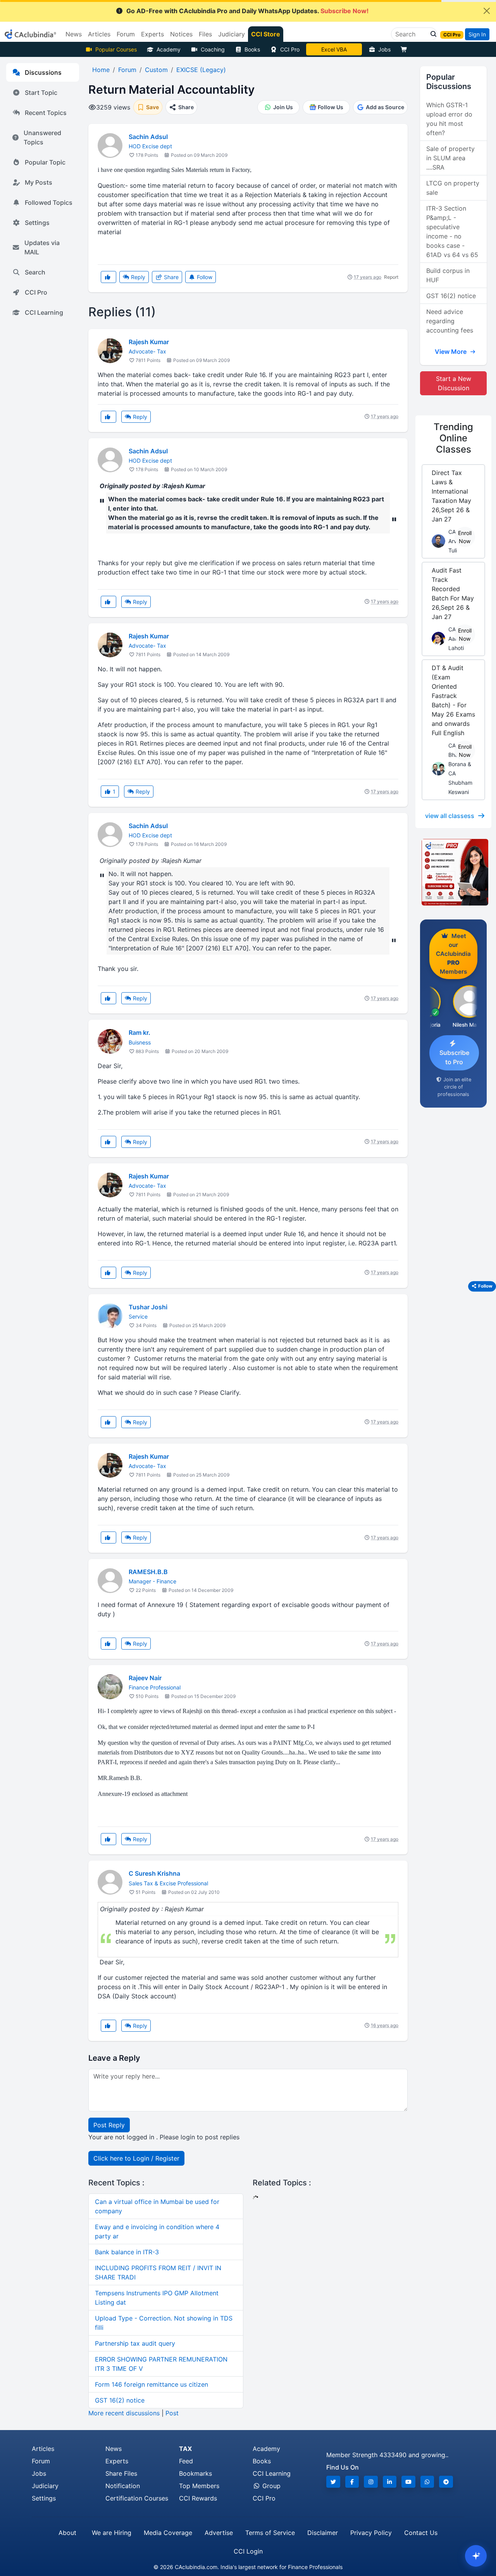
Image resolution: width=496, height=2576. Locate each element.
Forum (41, 2461)
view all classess (450, 816)
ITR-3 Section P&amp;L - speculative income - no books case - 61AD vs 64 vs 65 (452, 232)
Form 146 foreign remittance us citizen (152, 2384)
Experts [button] (152, 34)
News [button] (74, 34)
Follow (204, 277)
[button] (431, 34)
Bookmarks (195, 2473)
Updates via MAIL (42, 247)
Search (35, 272)
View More (451, 352)
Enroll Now (465, 537)
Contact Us (421, 2533)
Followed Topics (49, 202)
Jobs (384, 49)
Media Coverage (168, 2533)
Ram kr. (139, 1032)
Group (270, 2486)
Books (252, 49)
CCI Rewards (198, 2498)
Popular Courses (116, 49)
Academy (169, 49)
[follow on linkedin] (390, 2482)
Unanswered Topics (42, 137)
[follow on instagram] (371, 2482)
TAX (185, 2449)
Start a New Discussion (454, 383)
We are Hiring (112, 2533)
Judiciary (45, 2486)
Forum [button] (126, 34)
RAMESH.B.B (148, 1572)
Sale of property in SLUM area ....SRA (450, 158)
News (114, 2449)
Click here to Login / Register (136, 2158)
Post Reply (109, 2125)
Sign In (477, 34)
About (67, 2533)
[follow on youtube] (408, 2482)
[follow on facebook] (352, 2482)
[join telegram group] (446, 2482)
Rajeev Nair (145, 1678)
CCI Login (248, 2551)
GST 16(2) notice (120, 2400)
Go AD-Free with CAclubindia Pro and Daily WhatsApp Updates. (247, 11)
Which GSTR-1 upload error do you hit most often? (449, 119)
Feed (186, 2461)
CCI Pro (290, 49)
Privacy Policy (371, 2533)
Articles (43, 2449)
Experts (117, 2461)
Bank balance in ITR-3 (127, 2252)
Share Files (121, 2473)
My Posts (39, 182)
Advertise (219, 2533)
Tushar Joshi (148, 1307)
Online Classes (453, 438)
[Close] (487, 11)
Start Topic (41, 93)
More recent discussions (124, 2413)
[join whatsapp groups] (427, 2482)
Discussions (43, 72)
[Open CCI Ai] (476, 2556)
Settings (37, 223)
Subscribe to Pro (454, 1057)
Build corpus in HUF (448, 275)
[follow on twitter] (333, 2482)
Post (172, 2413)
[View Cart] (406, 49)
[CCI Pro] (453, 872)
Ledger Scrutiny (334, 49)
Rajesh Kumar (149, 342)
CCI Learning (44, 312)
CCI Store (266, 34)
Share (170, 277)
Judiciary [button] (232, 34)
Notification (123, 2486)
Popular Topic (45, 162)
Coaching (213, 49)
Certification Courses (137, 2498)
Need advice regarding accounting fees (450, 321)
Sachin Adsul (148, 137)
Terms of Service (270, 2533)
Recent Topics (46, 113)
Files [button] (205, 34)
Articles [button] (99, 34)
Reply (137, 277)
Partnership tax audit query (135, 2343)
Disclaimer (323, 2533)
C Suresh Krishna (154, 1873)
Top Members (199, 2486)
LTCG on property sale (453, 188)
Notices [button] (181, 34)
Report (391, 277)
